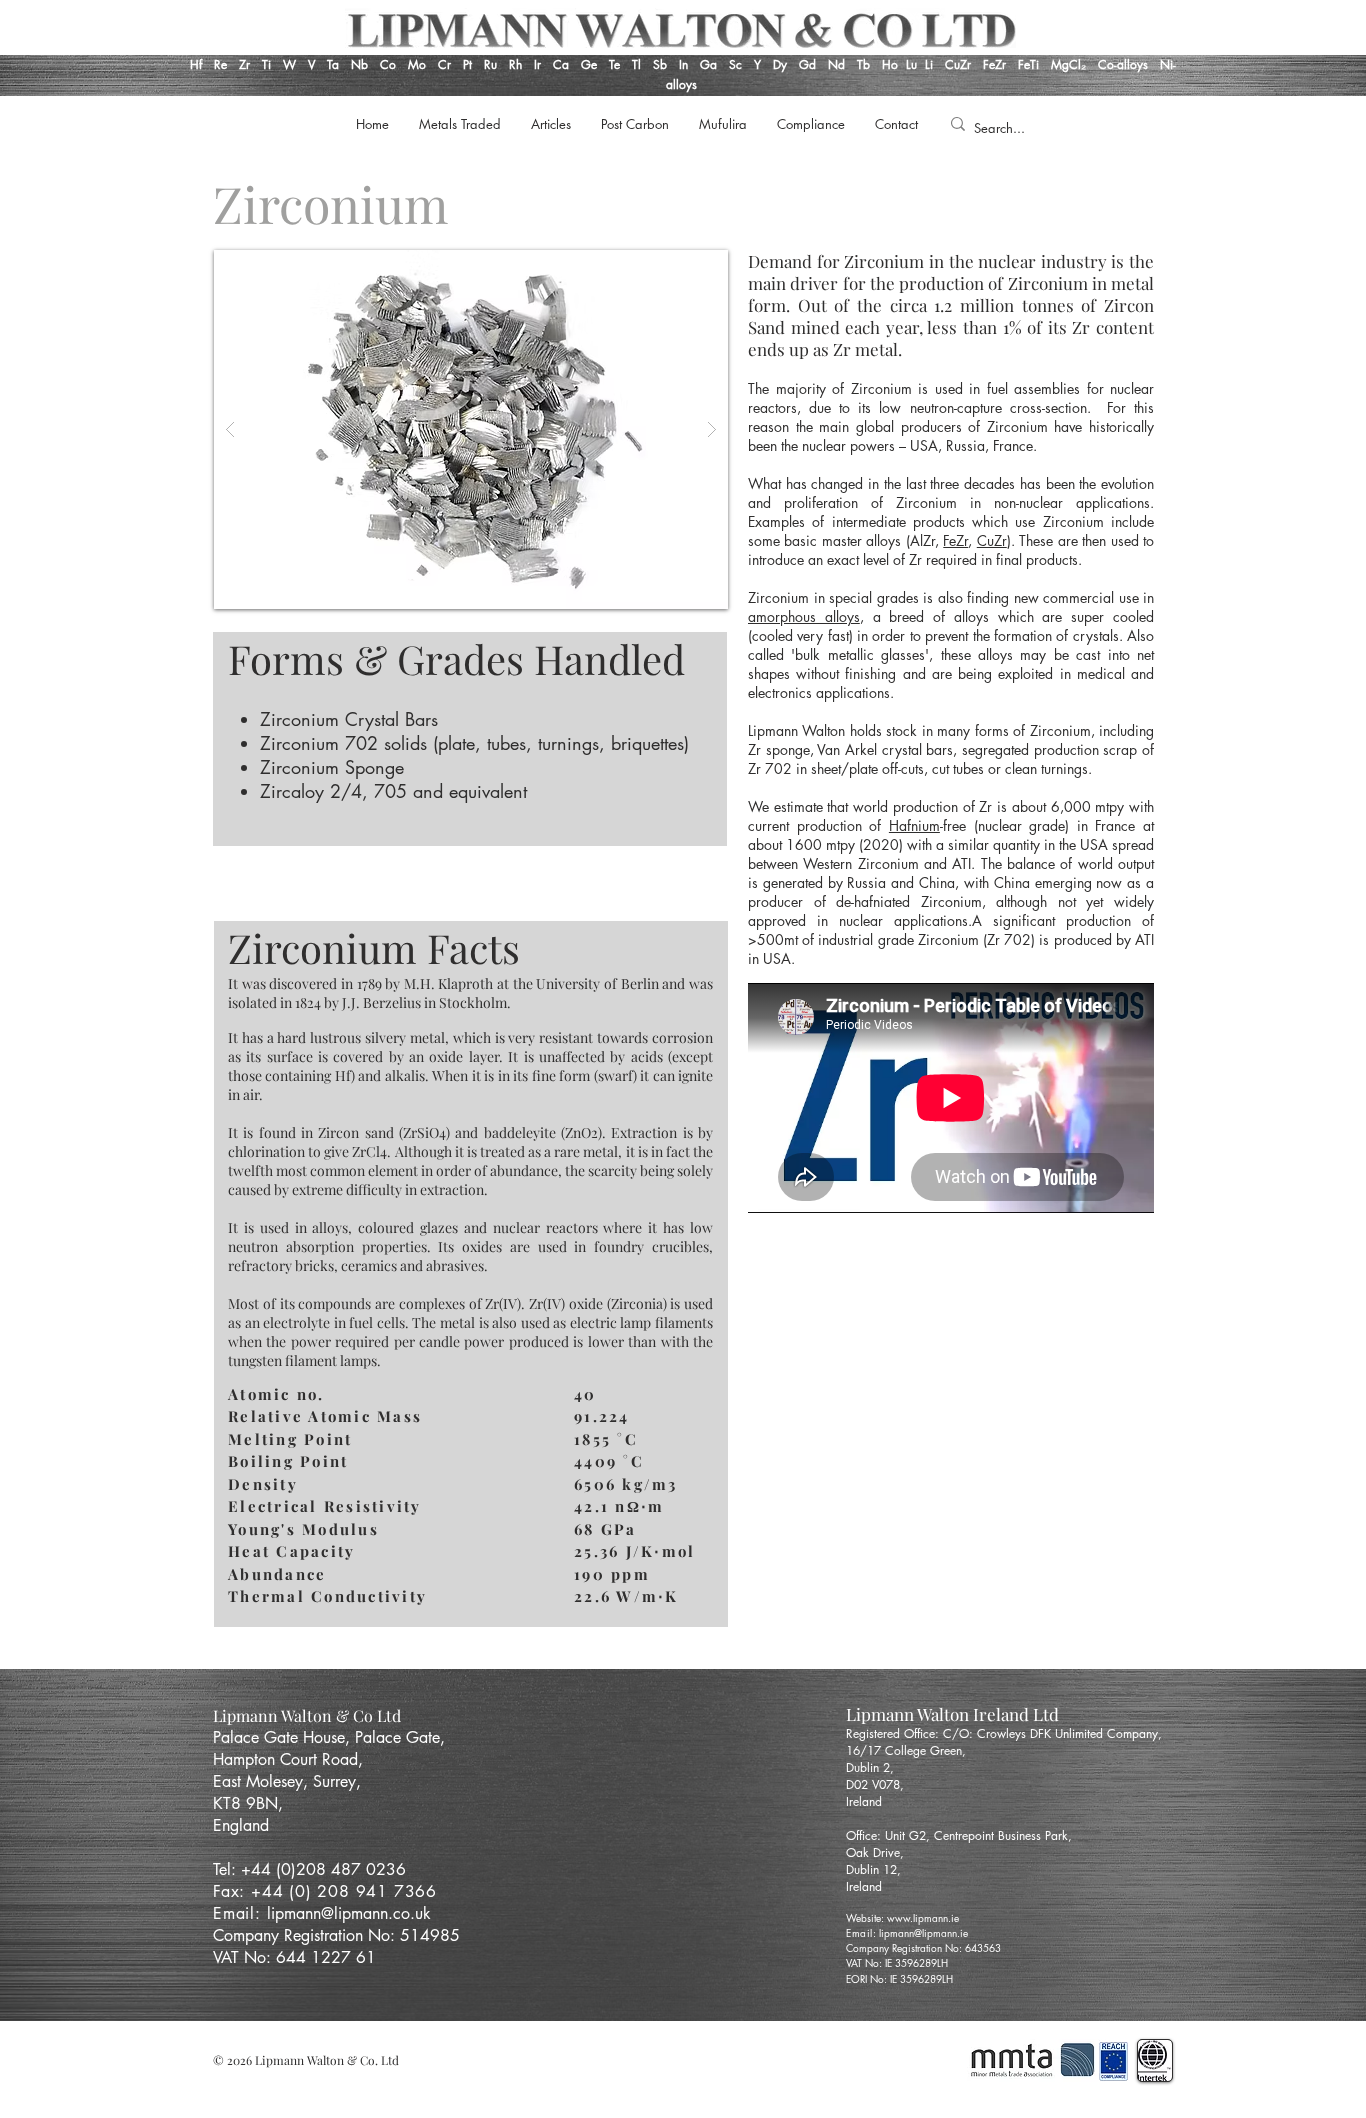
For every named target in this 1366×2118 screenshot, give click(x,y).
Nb (359, 64)
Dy (780, 64)
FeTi (1030, 64)
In (681, 64)
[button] (471, 429)
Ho (890, 64)
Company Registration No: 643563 (923, 1947)
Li (935, 64)
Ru (488, 64)
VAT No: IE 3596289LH (897, 1962)
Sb (660, 64)
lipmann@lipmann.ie (923, 1932)
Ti (266, 64)
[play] (681, 266)
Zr (244, 64)
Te (614, 64)
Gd (809, 64)
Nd (838, 64)
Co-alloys (1129, 64)
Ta (333, 64)
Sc (735, 64)
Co (388, 64)
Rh (515, 64)
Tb (869, 64)
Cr (444, 64)
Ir (539, 64)
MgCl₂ (1074, 64)
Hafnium (914, 825)
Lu (911, 64)
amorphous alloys (804, 616)
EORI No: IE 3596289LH (899, 1978)
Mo (417, 64)
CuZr (958, 64)
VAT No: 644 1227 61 (294, 1957)
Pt (469, 64)
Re (220, 64)
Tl (636, 64)
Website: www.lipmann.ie (902, 1917)
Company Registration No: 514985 (339, 1935)
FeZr (994, 64)
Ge (591, 64)
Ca (563, 64)
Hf (196, 64)
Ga (708, 64)
